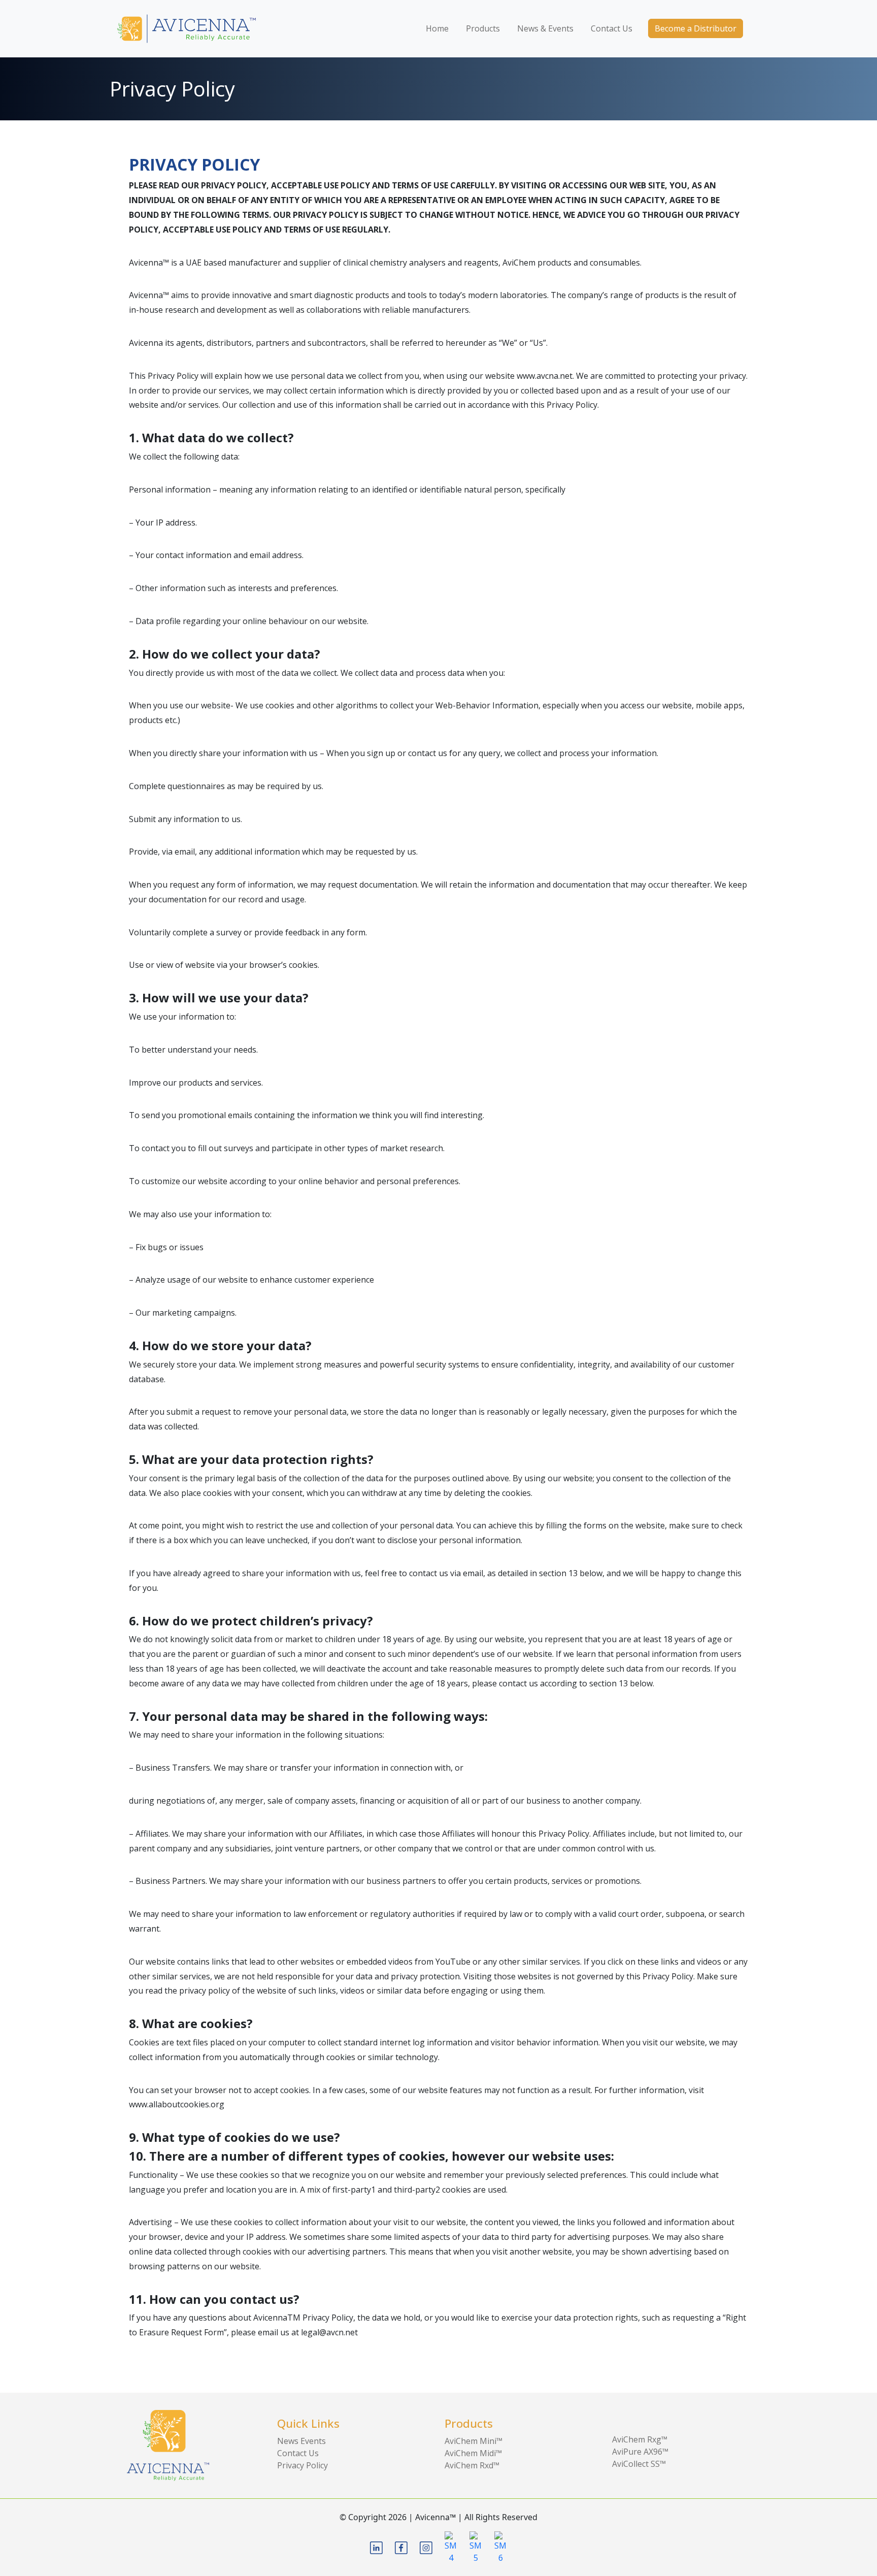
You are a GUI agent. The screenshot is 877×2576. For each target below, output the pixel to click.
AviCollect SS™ (639, 2464)
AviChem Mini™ (474, 2441)
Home (437, 28)
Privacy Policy (302, 2465)
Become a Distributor (696, 28)
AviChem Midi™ (473, 2453)
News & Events (545, 28)
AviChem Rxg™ (640, 2439)
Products (483, 28)
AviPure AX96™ (640, 2452)
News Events (301, 2441)
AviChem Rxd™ (472, 2465)
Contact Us (612, 28)
